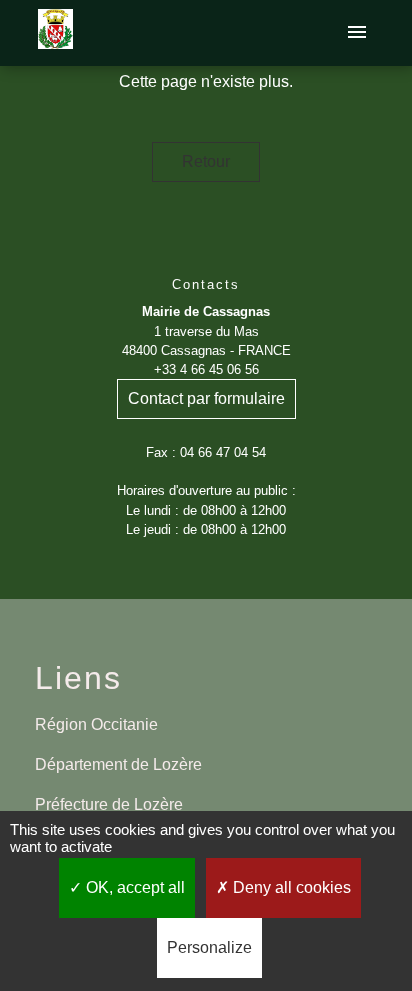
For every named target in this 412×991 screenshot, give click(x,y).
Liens (78, 678)
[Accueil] (55, 33)
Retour (206, 161)
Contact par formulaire (206, 398)
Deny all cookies (290, 887)
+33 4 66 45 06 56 (206, 369)
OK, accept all (133, 887)
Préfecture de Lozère (109, 804)
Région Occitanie (96, 724)
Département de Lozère (118, 764)
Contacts (206, 284)
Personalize (209, 947)
